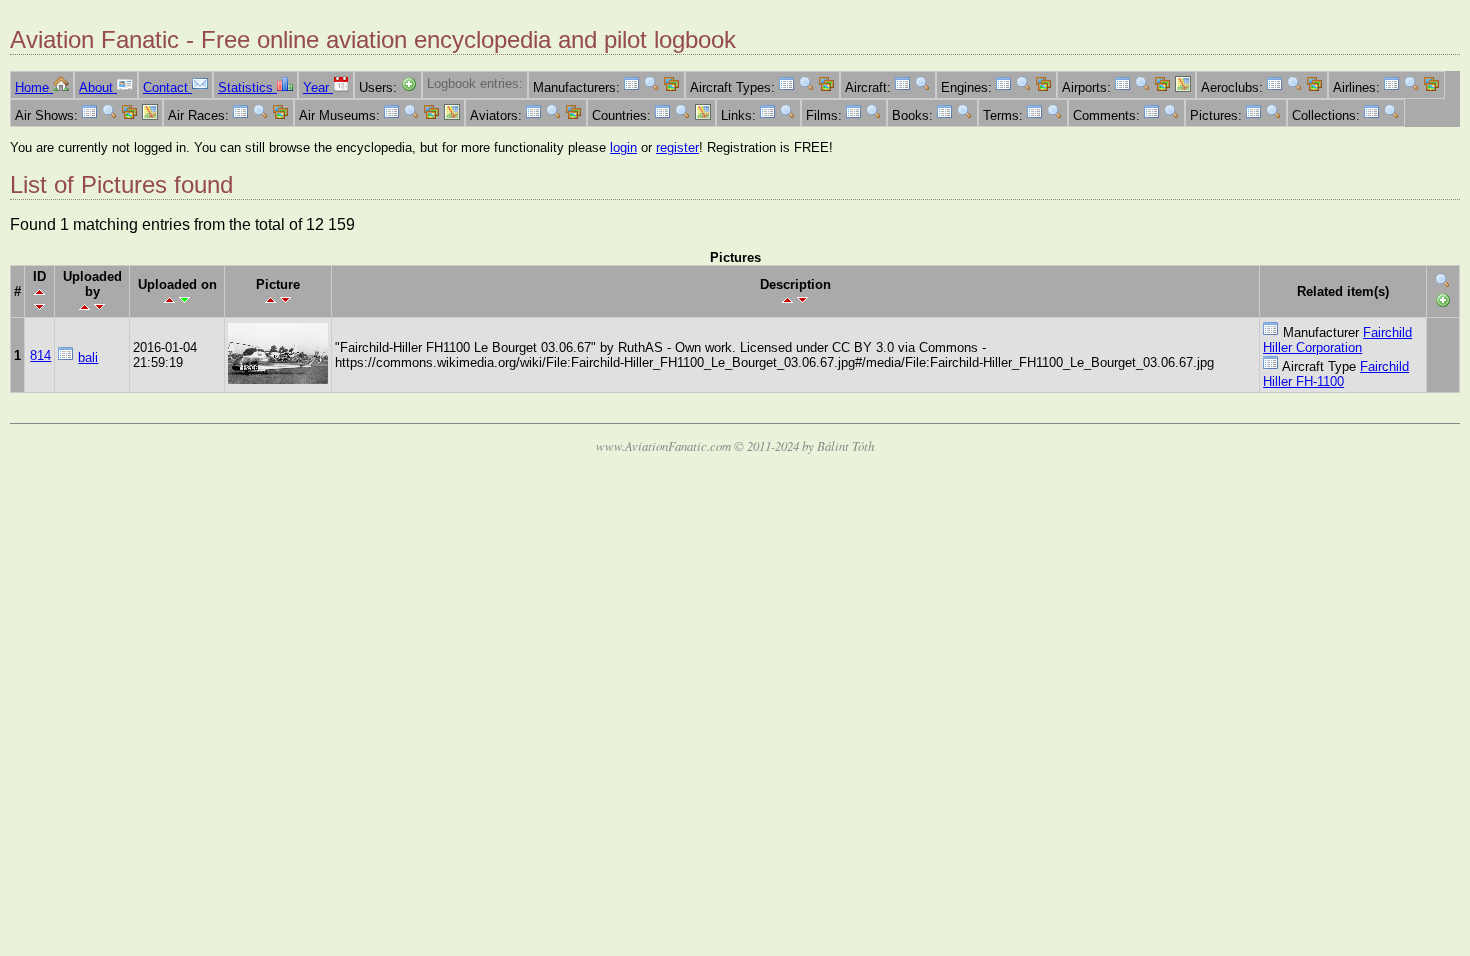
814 (40, 355)
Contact (167, 87)
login (623, 147)
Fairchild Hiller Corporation (1337, 340)
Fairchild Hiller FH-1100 (1336, 374)
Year (318, 87)
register (677, 147)
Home (34, 87)
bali (88, 357)
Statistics (247, 87)
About (98, 87)
